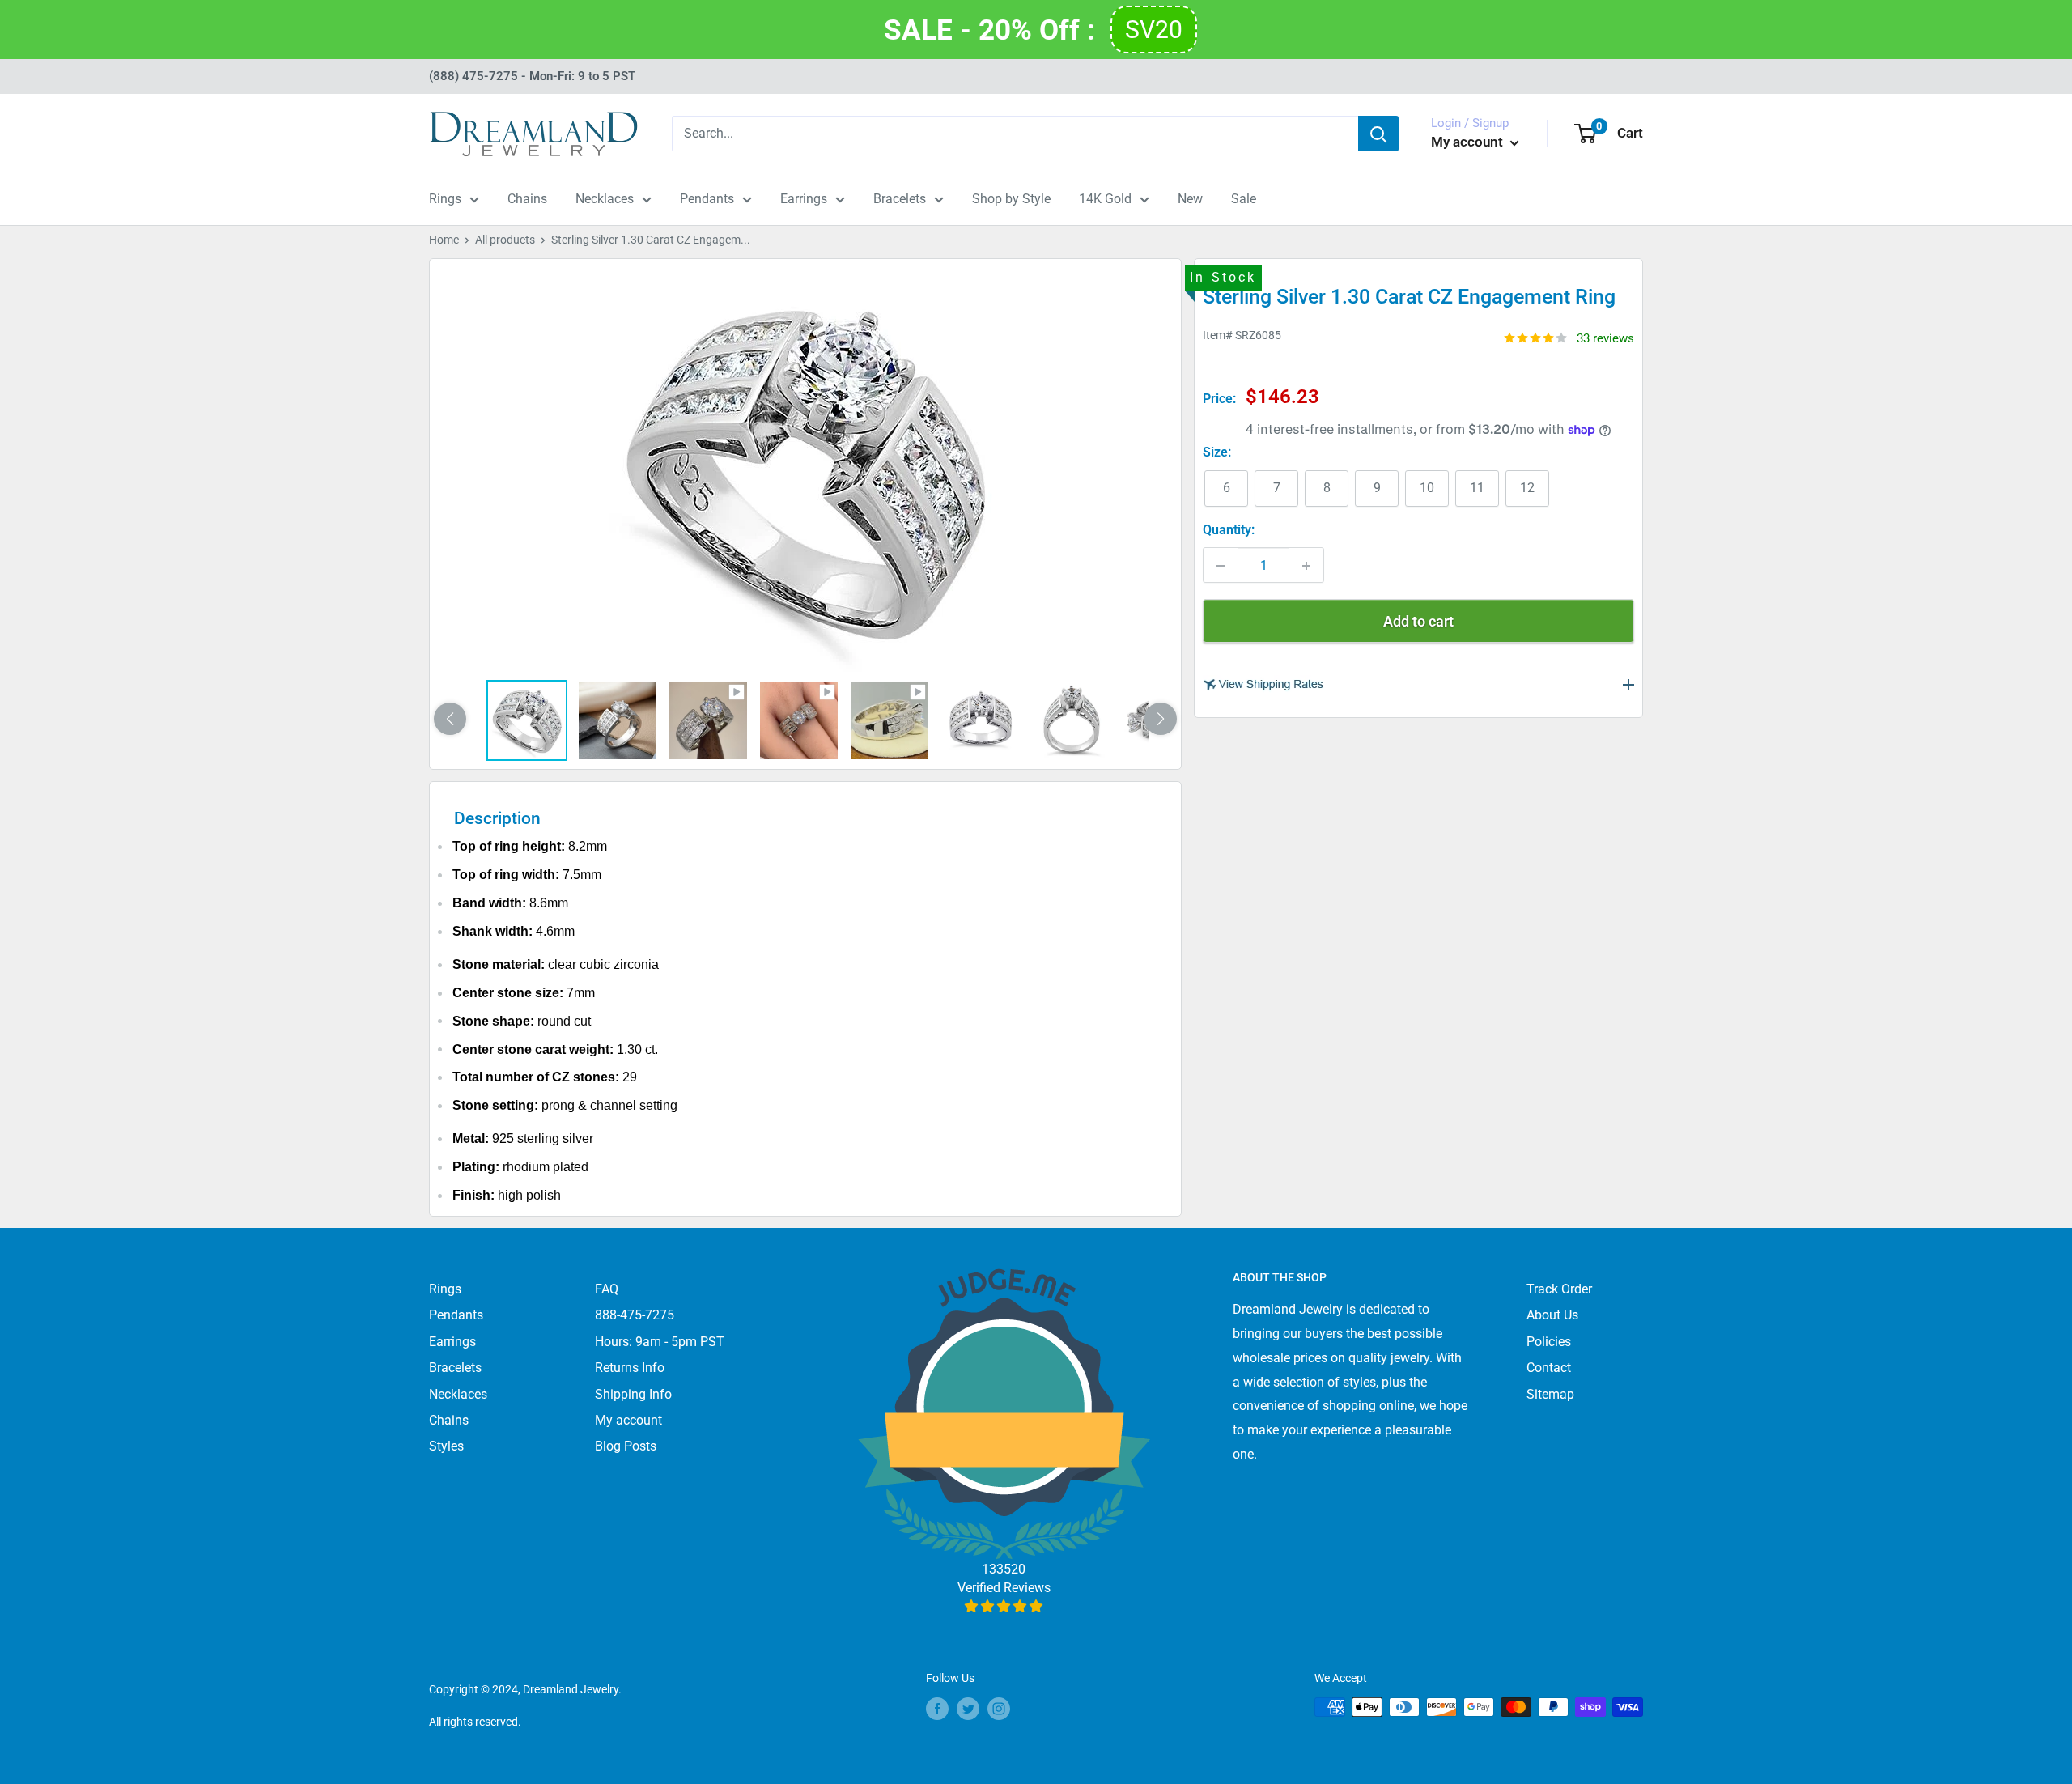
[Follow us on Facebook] (937, 1709)
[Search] (1378, 134)
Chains (527, 199)
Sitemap (1550, 1394)
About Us (1552, 1315)
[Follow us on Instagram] (999, 1709)
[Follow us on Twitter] (968, 1709)
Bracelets (900, 199)
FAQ (607, 1289)
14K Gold (1105, 199)
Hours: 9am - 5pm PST (660, 1342)
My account (1469, 142)
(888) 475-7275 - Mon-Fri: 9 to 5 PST (532, 76)
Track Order (1559, 1289)
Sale (1244, 199)
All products (505, 240)
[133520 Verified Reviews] (1004, 1606)
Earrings (804, 199)
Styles (446, 1446)
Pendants (707, 199)
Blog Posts (626, 1446)
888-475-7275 (635, 1315)
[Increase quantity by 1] (1306, 566)
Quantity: (1229, 531)
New (1190, 199)
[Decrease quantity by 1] (1221, 566)
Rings (445, 199)
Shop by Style (1011, 199)
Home (444, 240)
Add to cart (1418, 622)
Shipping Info (633, 1394)
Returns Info (630, 1368)
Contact (1549, 1368)
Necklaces (605, 199)
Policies (1549, 1342)
